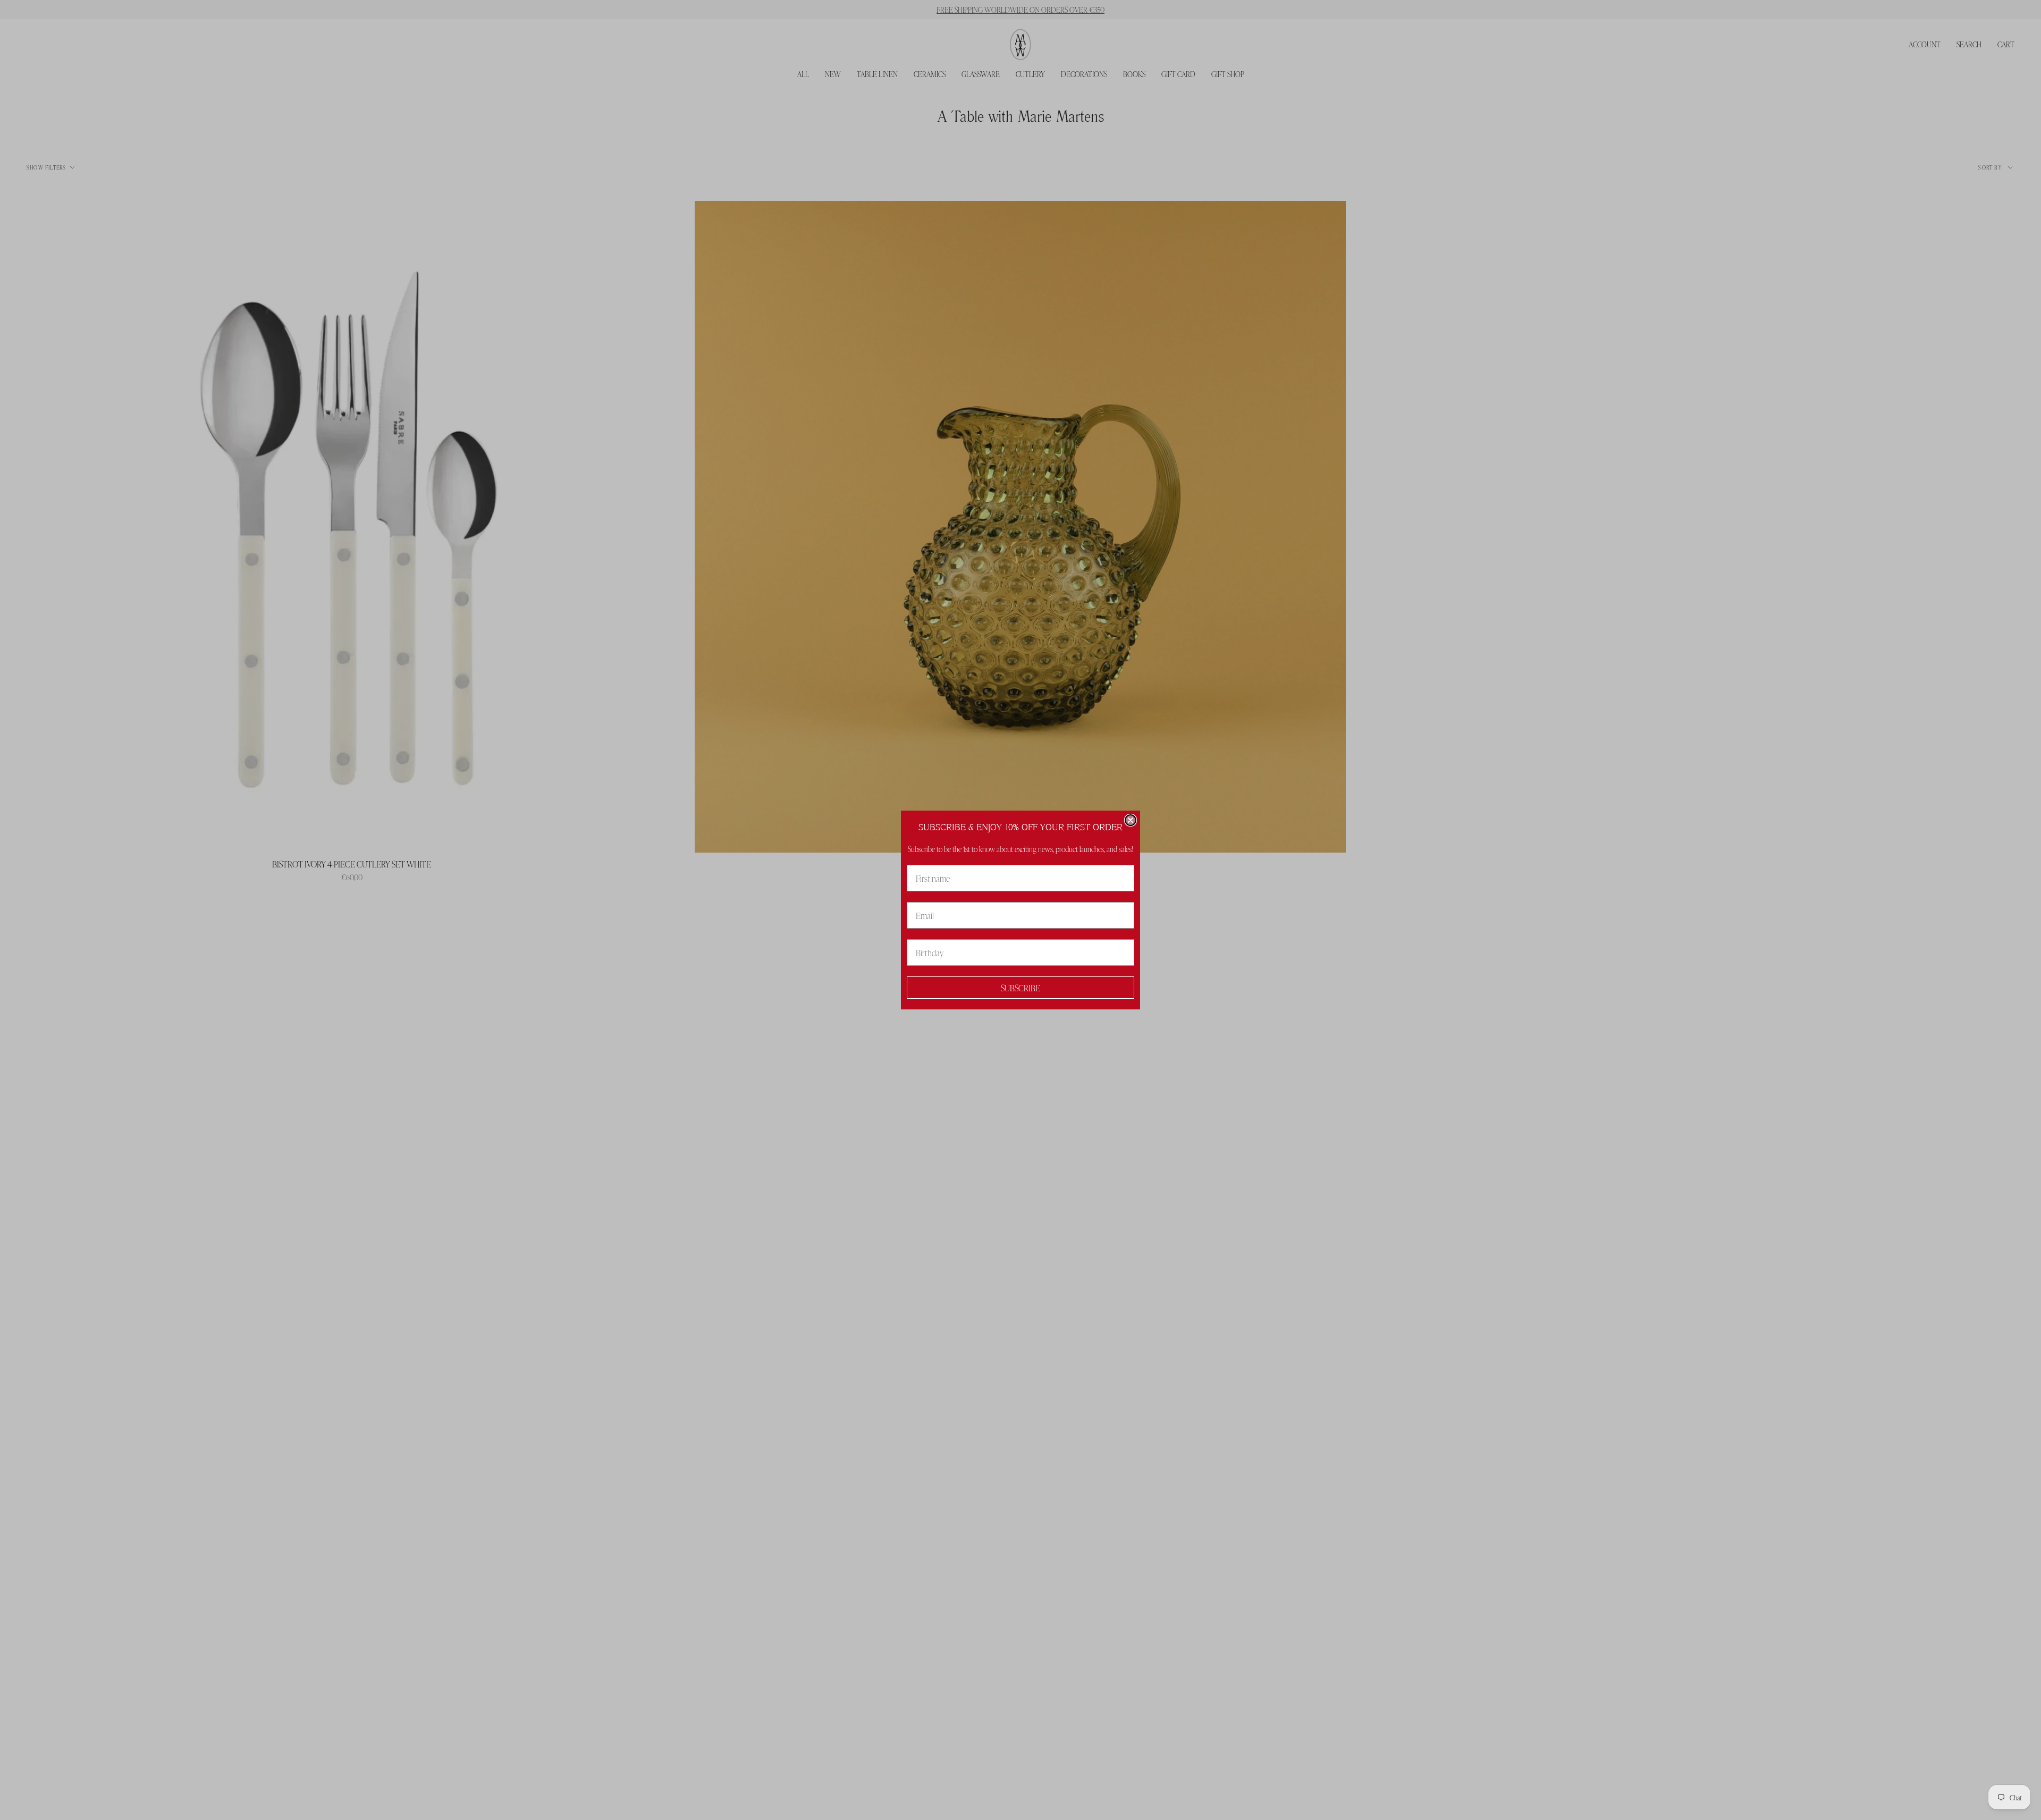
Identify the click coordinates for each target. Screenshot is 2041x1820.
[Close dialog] (1131, 820)
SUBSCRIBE (1020, 988)
